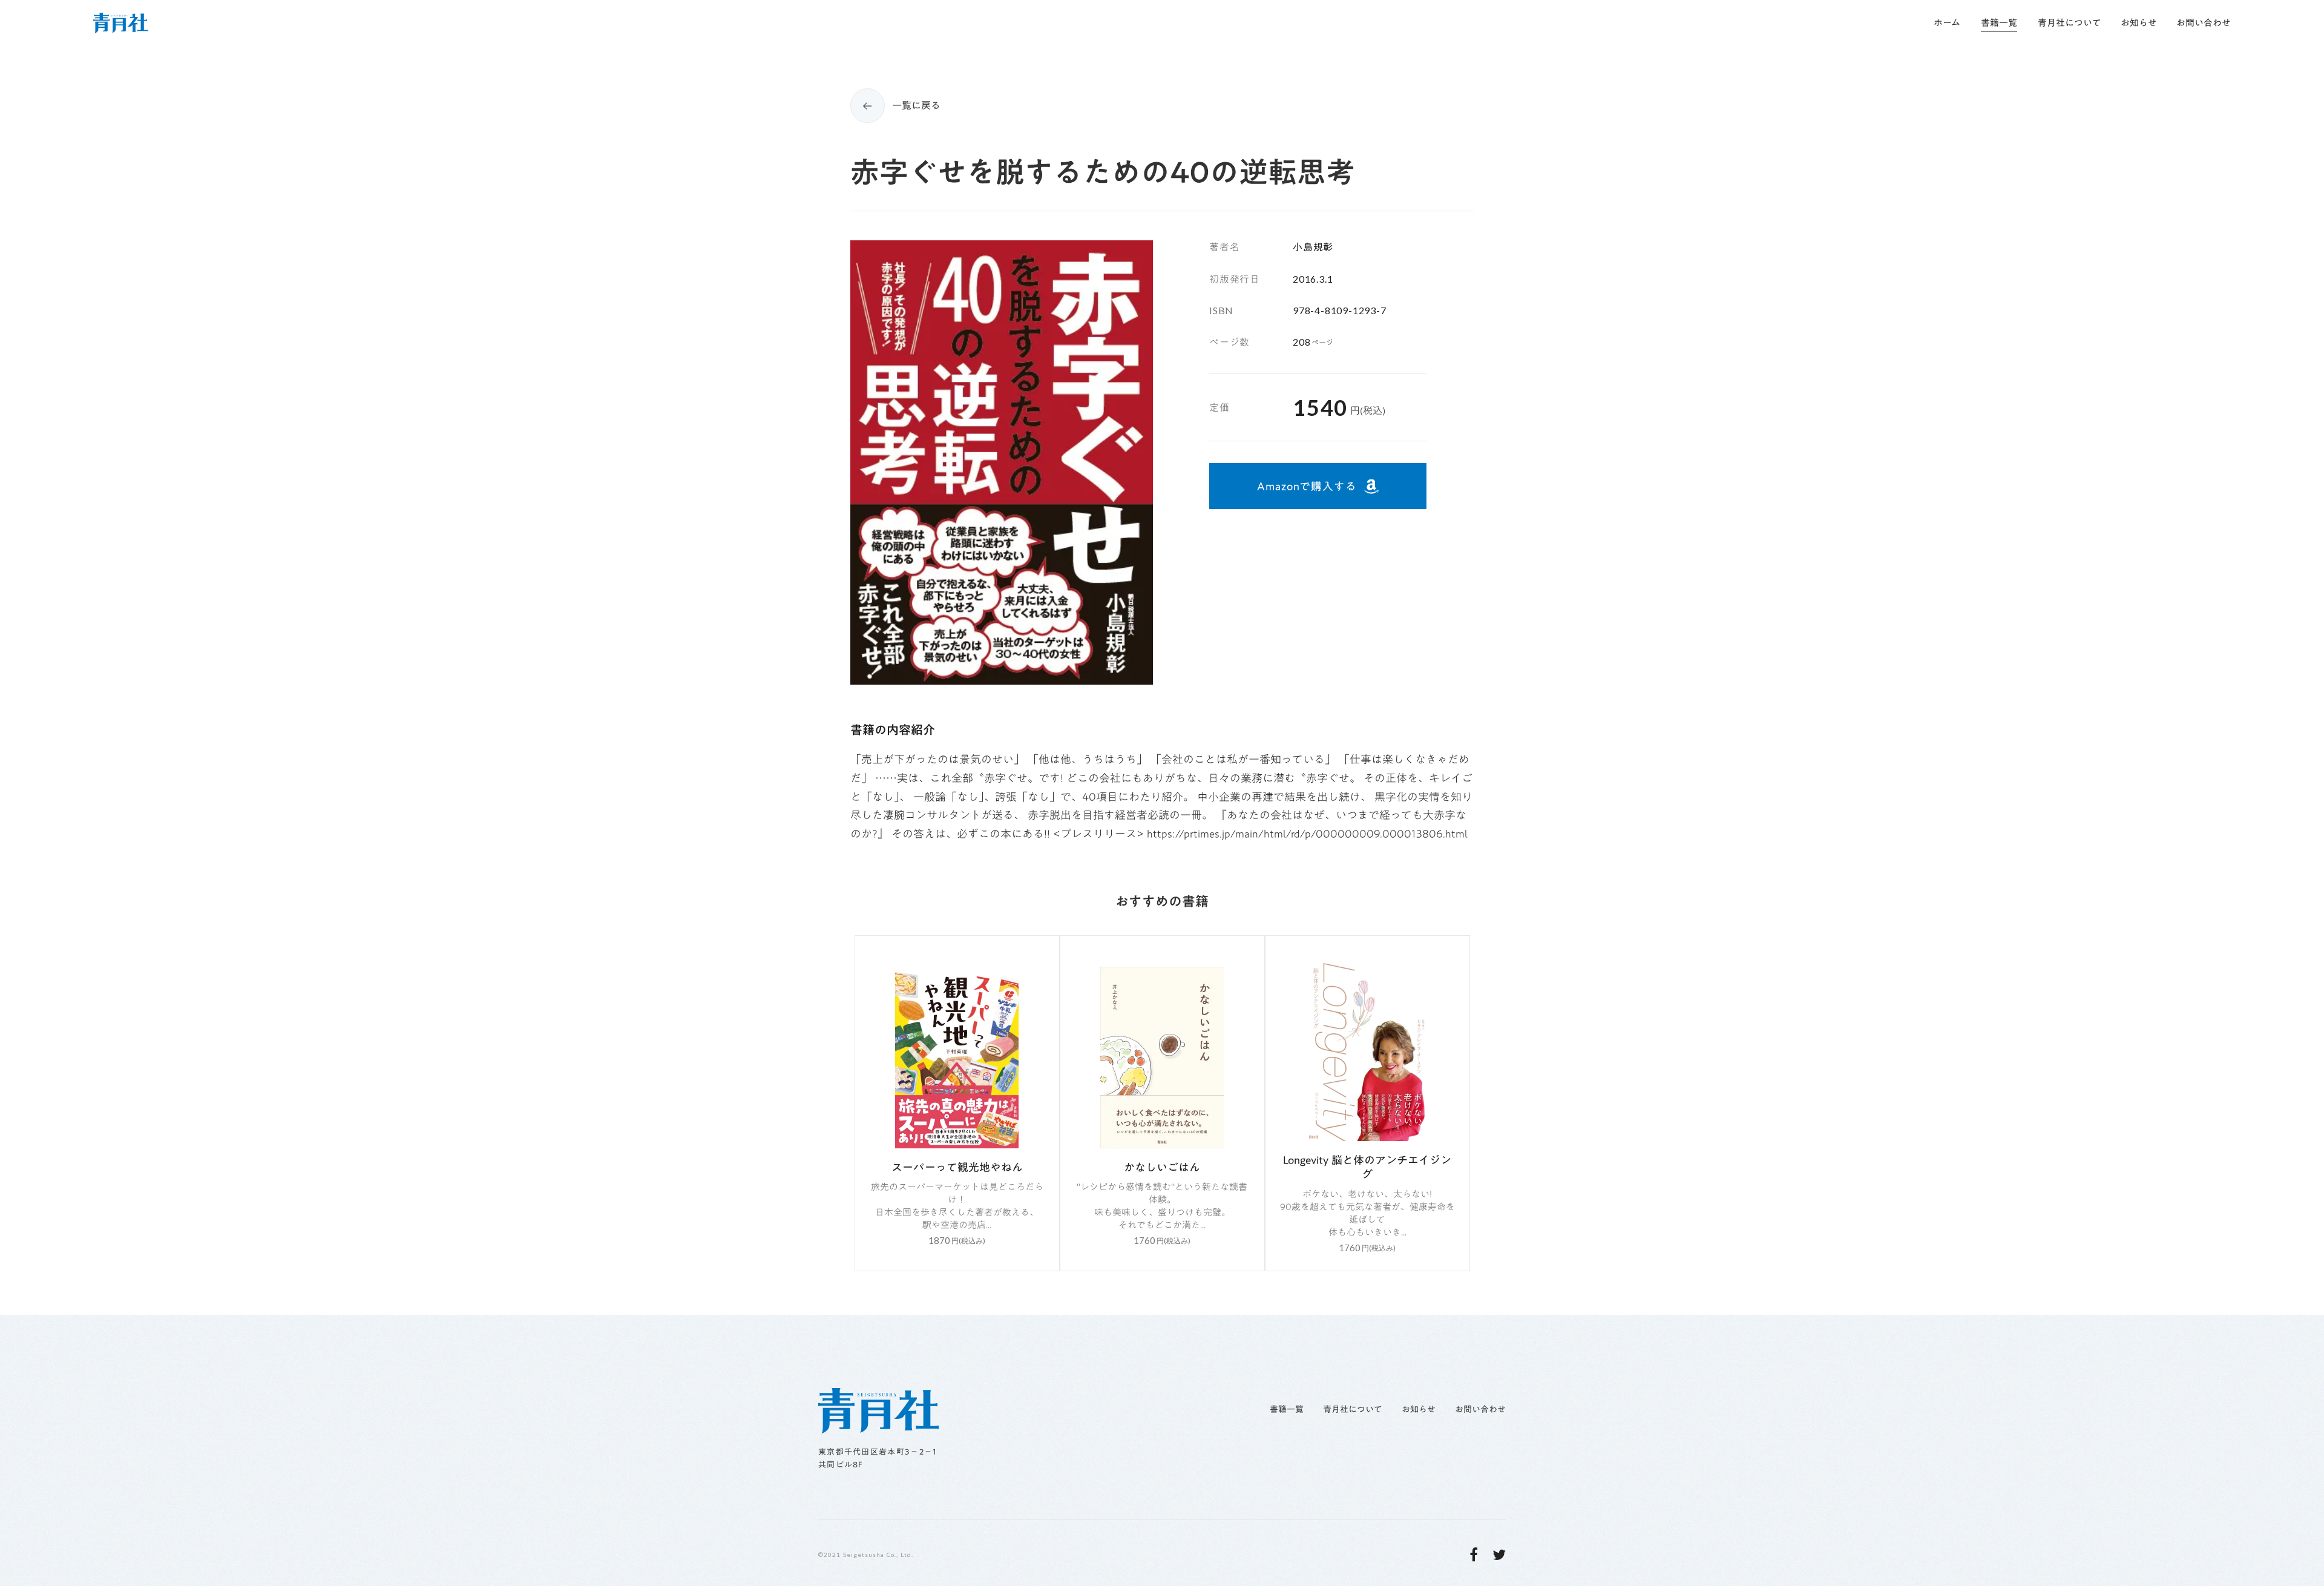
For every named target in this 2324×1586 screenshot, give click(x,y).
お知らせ (1419, 1410)
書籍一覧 (1287, 1410)
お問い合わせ (1480, 1410)
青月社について (1353, 1410)
